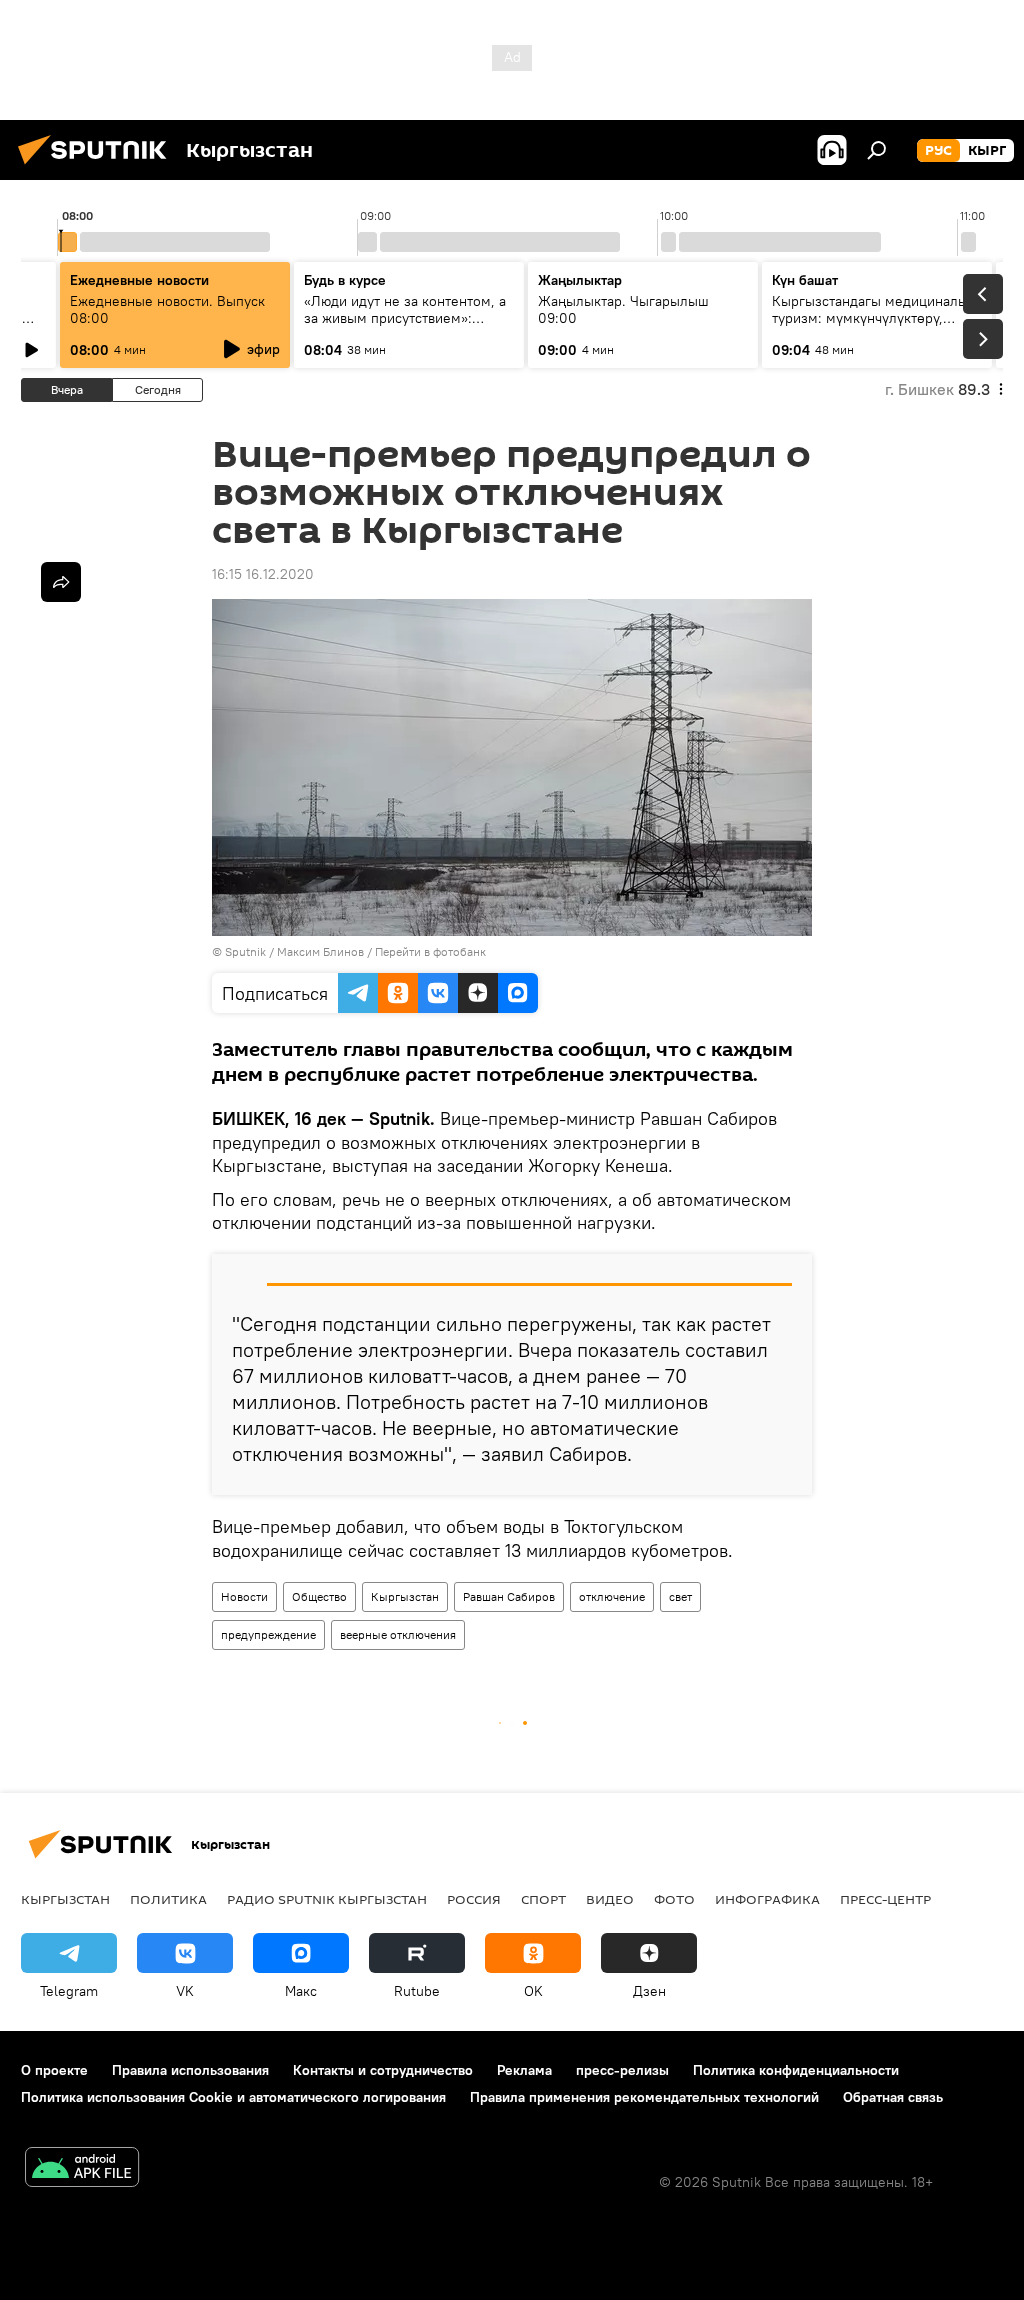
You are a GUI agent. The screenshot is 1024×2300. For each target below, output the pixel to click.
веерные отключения (398, 1634)
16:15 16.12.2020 (263, 574)
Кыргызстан (405, 1596)
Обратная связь (893, 2097)
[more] (61, 582)
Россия (474, 1899)
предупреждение (268, 1634)
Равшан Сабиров (509, 1596)
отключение (612, 1596)
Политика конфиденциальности (796, 2070)
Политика (168, 1899)
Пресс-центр (885, 1899)
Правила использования (190, 2070)
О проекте (54, 2070)
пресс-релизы (622, 2070)
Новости (244, 1596)
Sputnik (245, 951)
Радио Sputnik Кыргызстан (327, 1899)
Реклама (524, 2070)
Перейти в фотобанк (430, 951)
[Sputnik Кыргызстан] (98, 167)
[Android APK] (82, 2169)
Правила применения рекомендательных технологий (644, 2097)
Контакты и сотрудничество (383, 2070)
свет (680, 1596)
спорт (543, 1899)
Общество (319, 1596)
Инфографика (767, 1899)
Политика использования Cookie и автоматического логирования (233, 2097)
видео (610, 1899)
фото (674, 1899)
